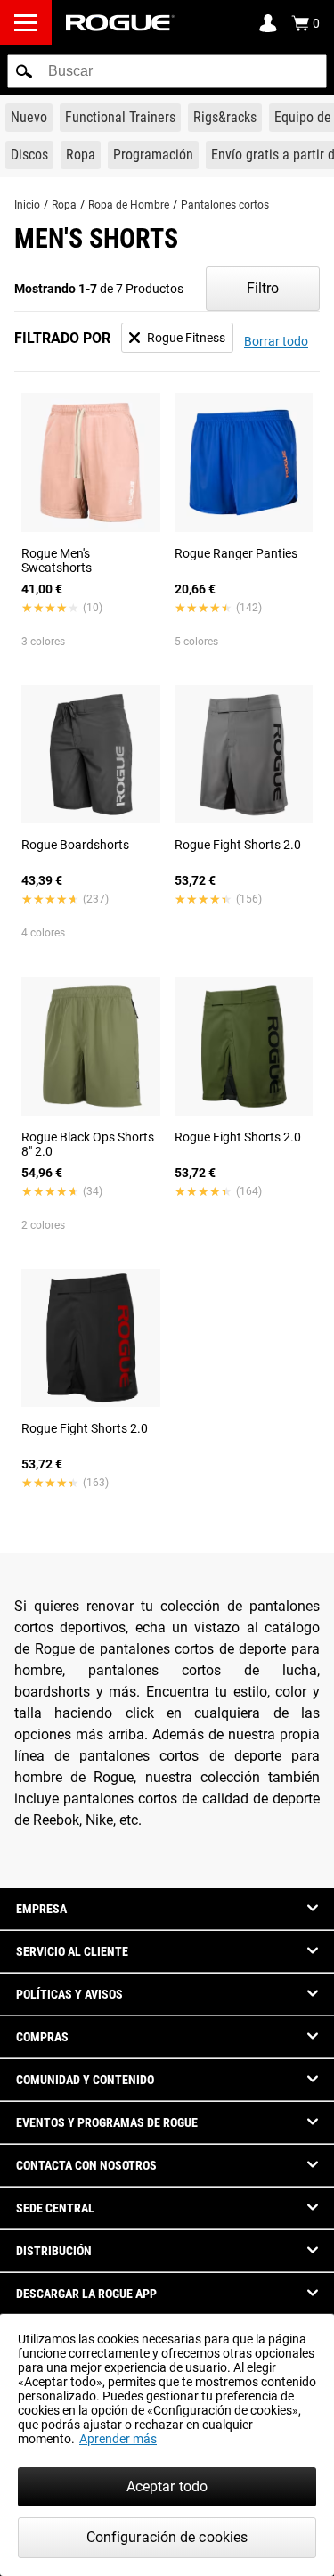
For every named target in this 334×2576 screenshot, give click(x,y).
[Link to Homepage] (120, 23)
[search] (167, 71)
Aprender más (118, 2439)
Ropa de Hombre (129, 205)
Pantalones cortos (225, 205)
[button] (24, 71)
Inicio (27, 205)
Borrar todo (276, 341)
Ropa (64, 205)
